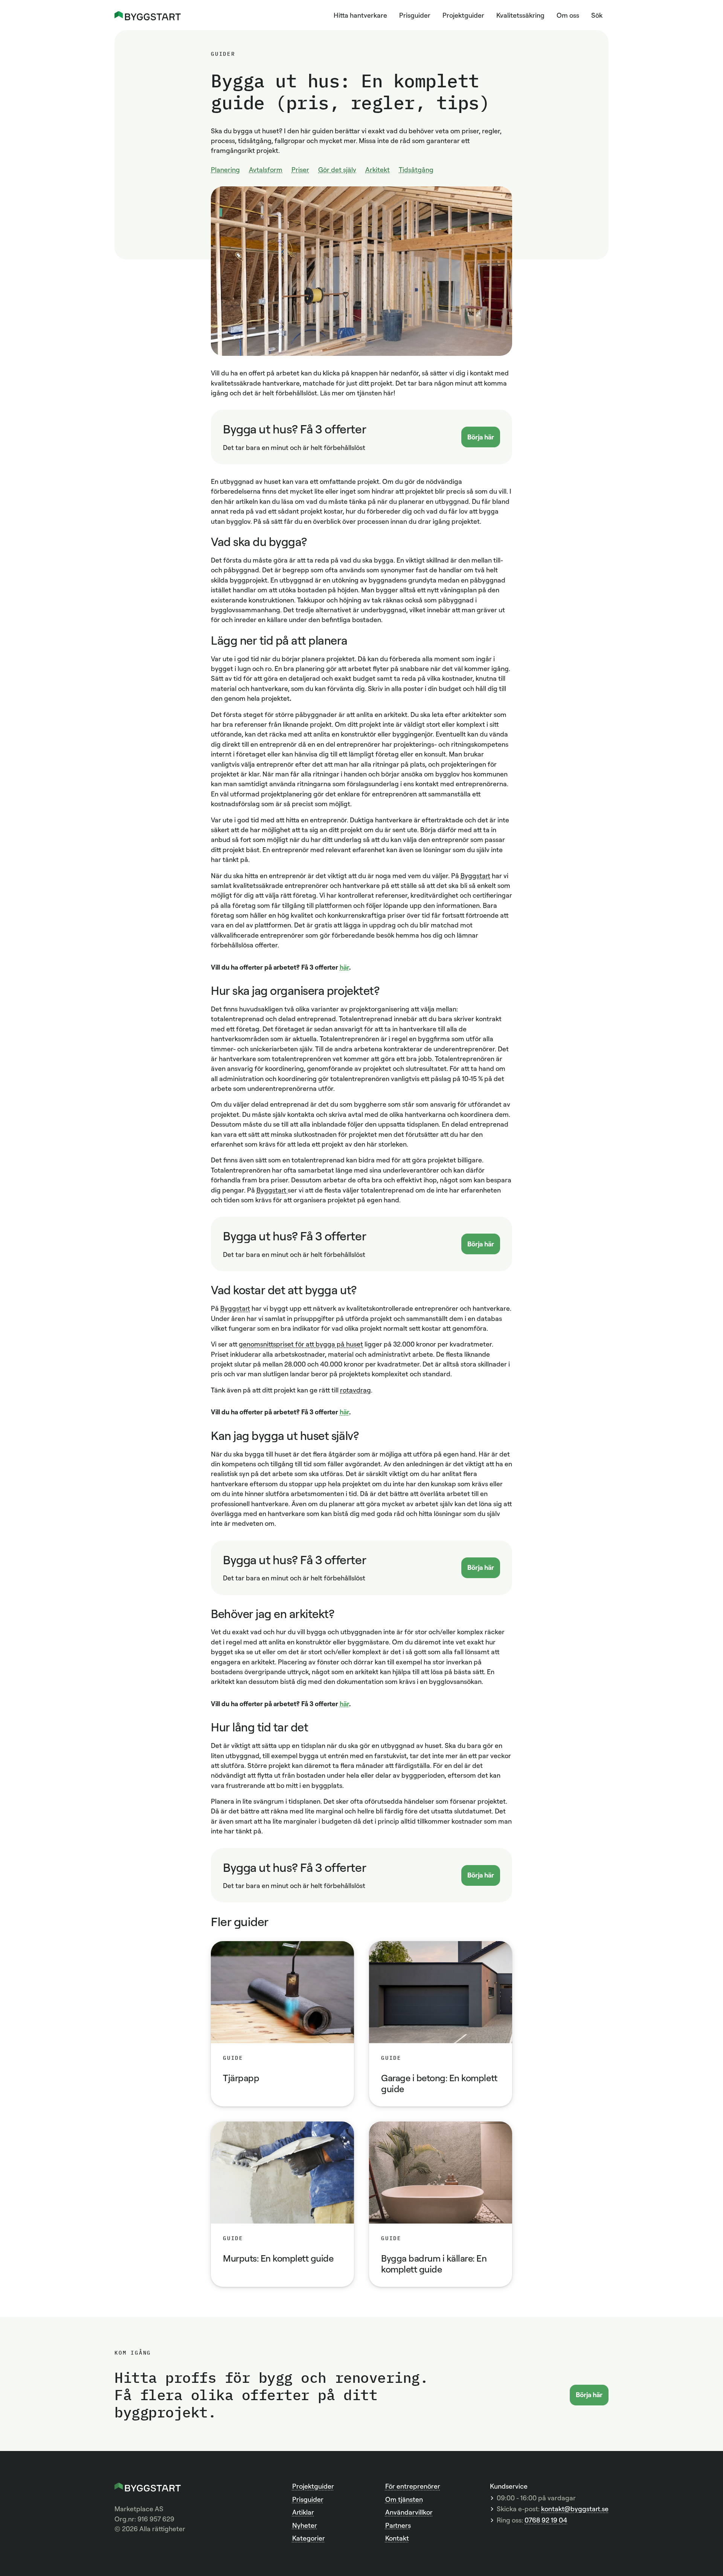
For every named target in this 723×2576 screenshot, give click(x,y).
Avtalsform (266, 169)
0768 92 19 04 (546, 2520)
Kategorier (309, 2538)
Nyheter (305, 2525)
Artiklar (303, 2512)
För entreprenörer (413, 2486)
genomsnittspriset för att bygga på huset (301, 1344)
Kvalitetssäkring (520, 15)
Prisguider (415, 15)
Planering (225, 169)
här (344, 967)
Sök (597, 15)
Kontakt (397, 2538)
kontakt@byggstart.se (575, 2509)
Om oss (568, 15)
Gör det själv (337, 169)
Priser (300, 169)
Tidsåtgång (416, 169)
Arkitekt (378, 169)
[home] (148, 15)
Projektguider (463, 15)
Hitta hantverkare (360, 15)
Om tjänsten (404, 2499)
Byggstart (475, 875)
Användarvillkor (409, 2512)
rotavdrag (355, 1390)
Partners (398, 2525)
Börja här (481, 437)
